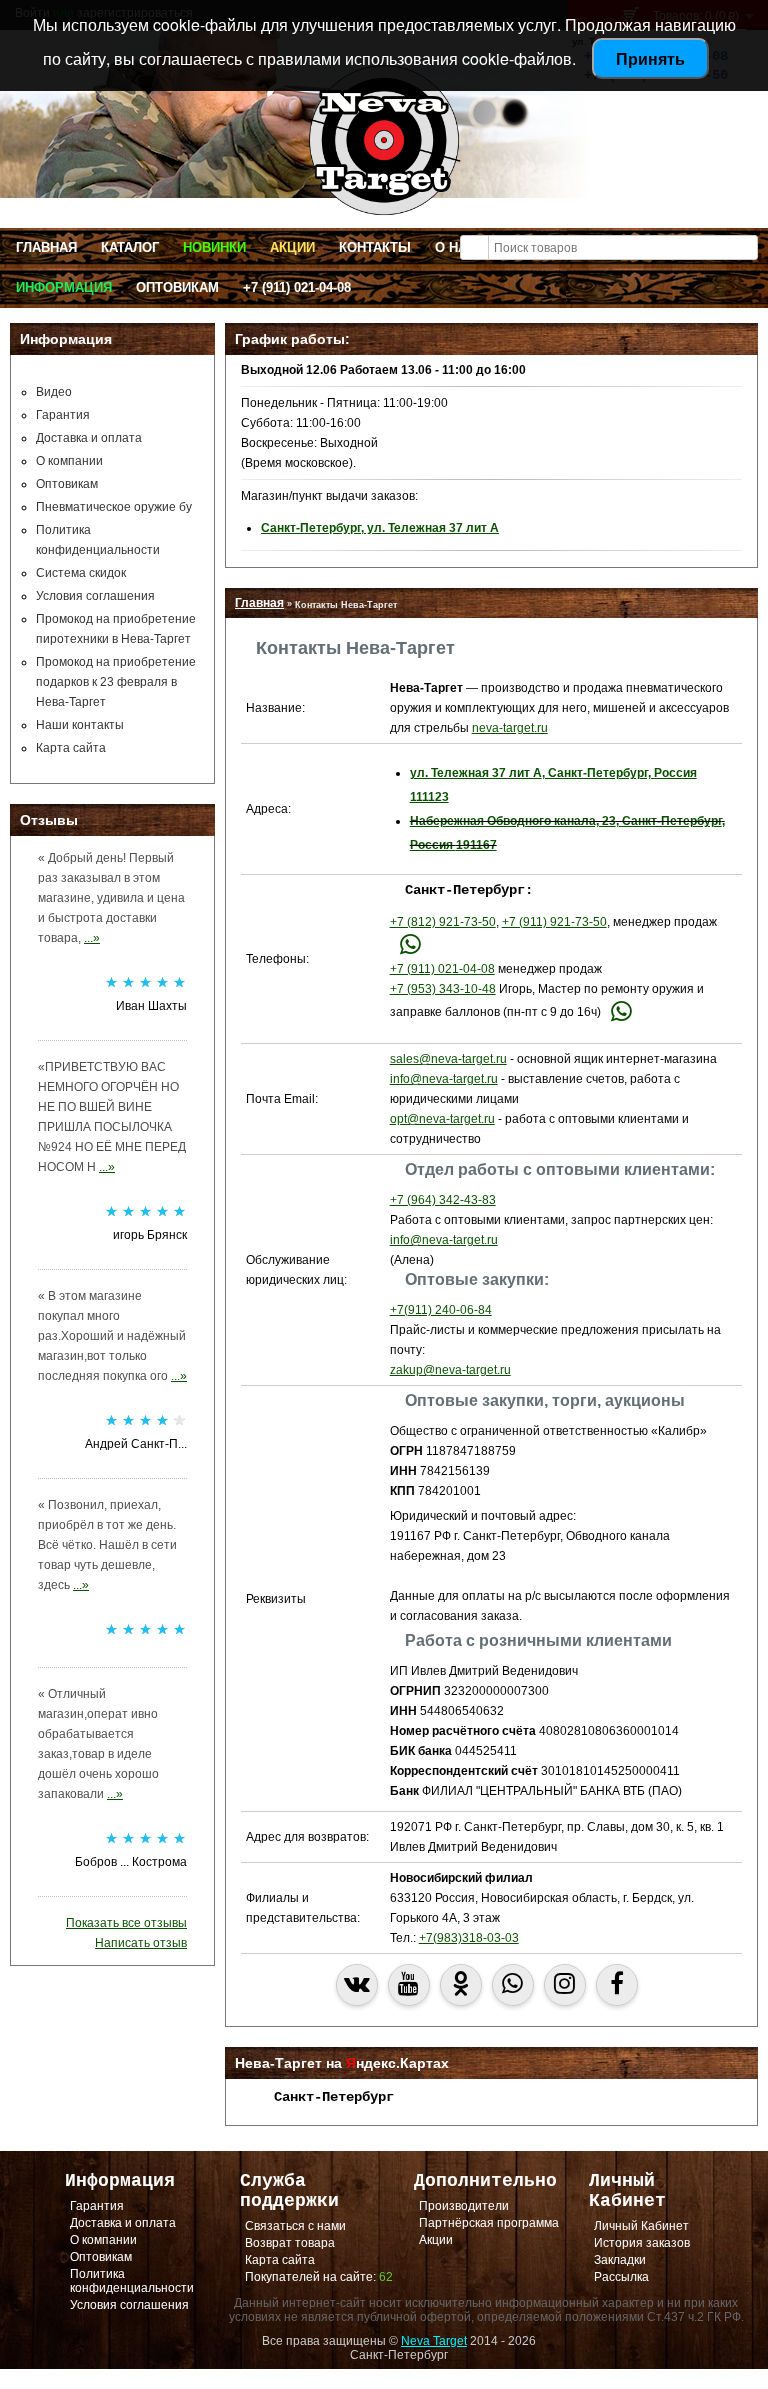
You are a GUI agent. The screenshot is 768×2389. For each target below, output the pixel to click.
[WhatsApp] (410, 949)
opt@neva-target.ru (442, 1119)
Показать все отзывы (126, 1923)
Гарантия (63, 415)
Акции (292, 247)
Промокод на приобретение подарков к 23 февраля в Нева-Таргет (116, 682)
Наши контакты (80, 725)
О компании (69, 461)
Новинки (214, 247)
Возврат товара (290, 2243)
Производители (464, 2206)
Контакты (375, 247)
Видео (54, 392)
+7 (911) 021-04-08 (297, 287)
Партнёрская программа (489, 2223)
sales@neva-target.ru (448, 1059)
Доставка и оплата (89, 438)
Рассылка (621, 2277)
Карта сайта (71, 748)
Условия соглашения (95, 596)
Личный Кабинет (641, 2226)
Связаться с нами (295, 2226)
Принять (650, 58)
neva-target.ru (510, 728)
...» (92, 938)
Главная (46, 247)
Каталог (130, 247)
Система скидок (81, 573)
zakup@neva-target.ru (450, 1370)
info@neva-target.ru (444, 1079)
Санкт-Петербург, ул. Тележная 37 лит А (380, 528)
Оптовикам (177, 287)
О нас (455, 247)
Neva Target (434, 2341)
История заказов (642, 2243)
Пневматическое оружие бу (114, 507)
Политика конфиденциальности (132, 2281)
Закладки (620, 2260)
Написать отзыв (141, 1943)
